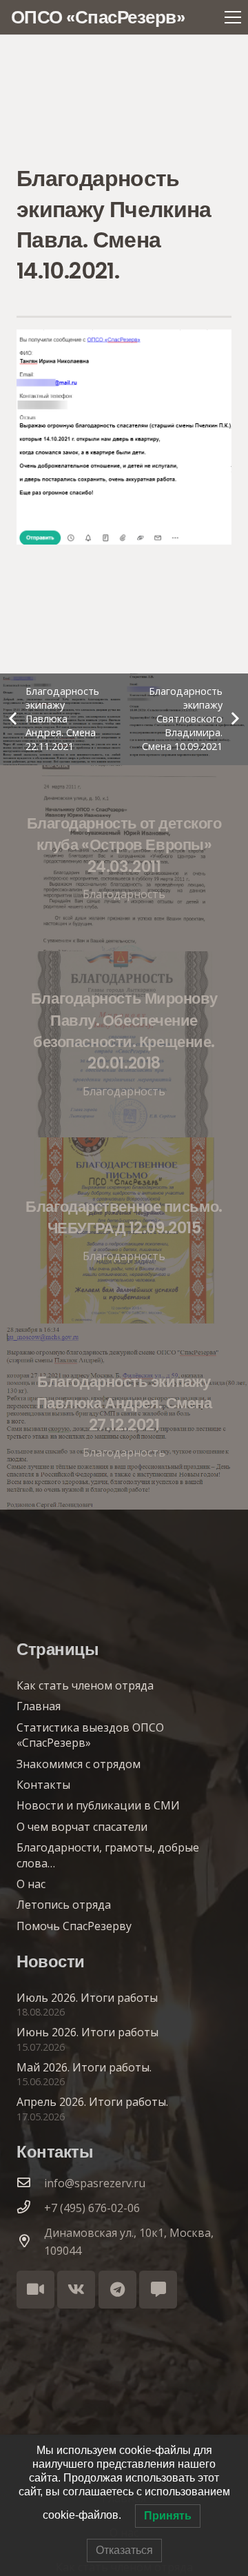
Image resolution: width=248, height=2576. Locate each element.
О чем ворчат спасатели (82, 1827)
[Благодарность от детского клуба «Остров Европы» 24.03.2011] (124, 858)
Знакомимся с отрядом (79, 1764)
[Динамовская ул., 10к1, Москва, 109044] (30, 2242)
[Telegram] (117, 2290)
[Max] (158, 2290)
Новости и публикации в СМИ (98, 1805)
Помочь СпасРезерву (74, 1926)
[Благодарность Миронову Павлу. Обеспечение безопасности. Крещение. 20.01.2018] (124, 1044)
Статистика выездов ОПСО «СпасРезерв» (90, 1735)
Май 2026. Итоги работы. (84, 2067)
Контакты (43, 1785)
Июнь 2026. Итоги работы (87, 2032)
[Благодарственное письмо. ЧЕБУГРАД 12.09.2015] (124, 1230)
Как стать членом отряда (85, 1685)
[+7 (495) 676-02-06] (30, 2208)
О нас (31, 1884)
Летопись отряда (64, 1905)
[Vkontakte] (76, 2290)
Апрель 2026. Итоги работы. (92, 2102)
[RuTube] (35, 2290)
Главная (39, 1706)
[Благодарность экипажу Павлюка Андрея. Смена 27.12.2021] (124, 1417)
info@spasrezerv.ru (95, 2183)
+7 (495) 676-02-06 (92, 2208)
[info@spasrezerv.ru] (30, 2183)
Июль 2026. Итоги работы (87, 1998)
